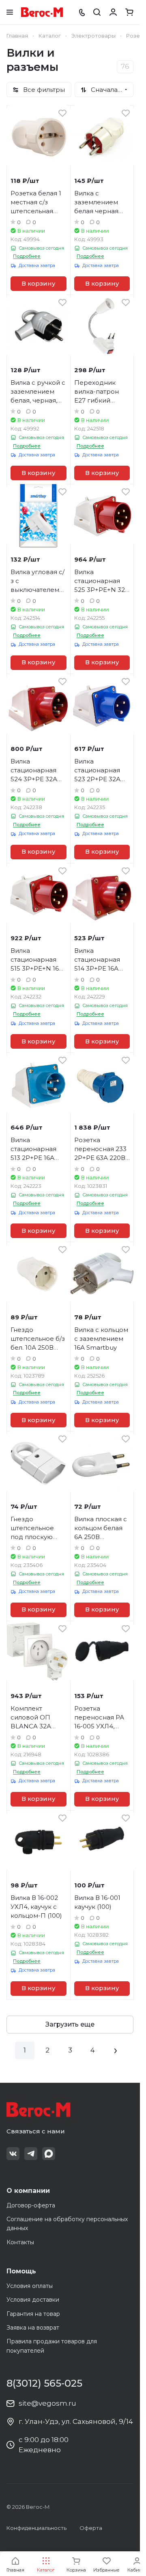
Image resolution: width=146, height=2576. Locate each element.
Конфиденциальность (36, 2528)
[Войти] (113, 12)
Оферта (91, 2528)
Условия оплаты (30, 2286)
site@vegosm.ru (47, 2403)
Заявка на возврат (33, 2328)
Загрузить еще (70, 2024)
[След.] (116, 2050)
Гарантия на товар (33, 2314)
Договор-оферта (31, 2205)
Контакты (20, 2242)
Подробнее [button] (27, 256)
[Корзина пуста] (129, 12)
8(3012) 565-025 (44, 2383)
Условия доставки (33, 2300)
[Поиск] (97, 12)
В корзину (38, 284)
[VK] (13, 2154)
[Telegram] (31, 2154)
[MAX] (49, 2154)
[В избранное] (62, 113)
